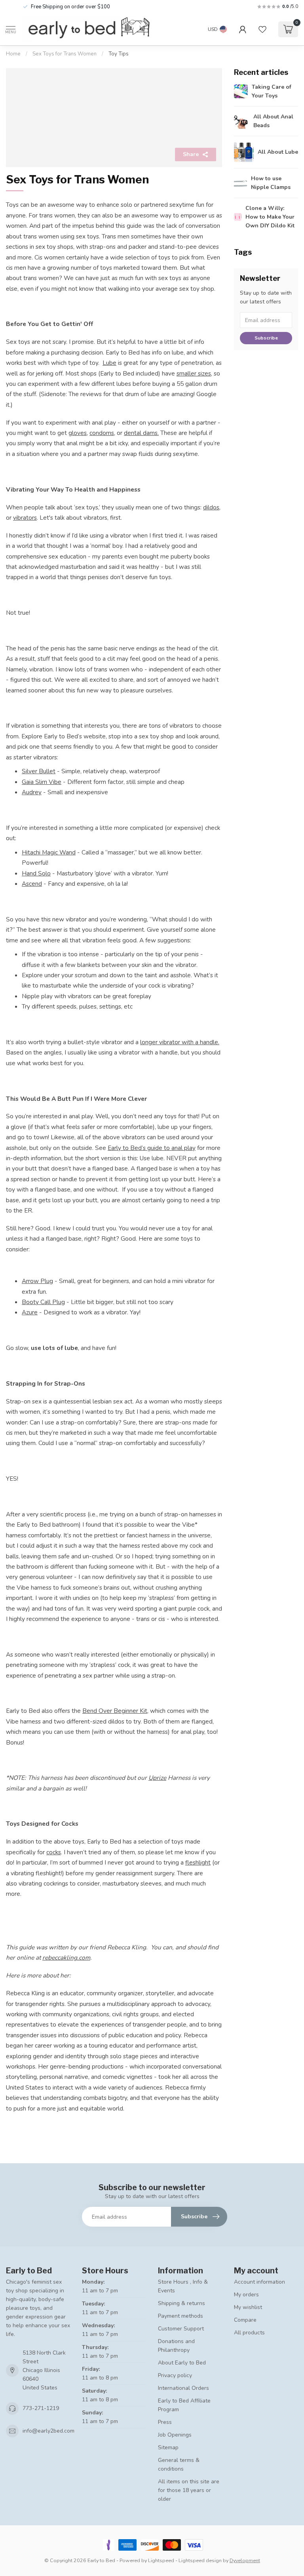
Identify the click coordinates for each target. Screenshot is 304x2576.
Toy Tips (119, 54)
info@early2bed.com (48, 2431)
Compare (245, 2320)
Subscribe (266, 338)
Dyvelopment (245, 2560)
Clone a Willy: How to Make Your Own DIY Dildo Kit (270, 217)
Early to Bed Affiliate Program (184, 2405)
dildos (211, 507)
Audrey (32, 792)
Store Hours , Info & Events (183, 2286)
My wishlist (248, 2307)
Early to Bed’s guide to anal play (152, 1148)
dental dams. (141, 433)
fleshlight (198, 1862)
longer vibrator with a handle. (180, 1042)
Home (13, 54)
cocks (54, 1852)
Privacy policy (175, 2375)
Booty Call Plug (43, 1302)
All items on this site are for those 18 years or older (189, 2490)
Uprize (157, 1778)
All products (249, 2333)
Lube (109, 363)
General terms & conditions (179, 2464)
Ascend (32, 884)
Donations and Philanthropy (176, 2346)
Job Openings (175, 2435)
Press (165, 2422)
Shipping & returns (181, 2303)
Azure (30, 1312)
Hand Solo (36, 873)
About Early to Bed (182, 2363)
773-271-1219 (41, 2408)
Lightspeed (161, 2560)
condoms (102, 433)
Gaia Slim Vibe (42, 782)
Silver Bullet (39, 771)
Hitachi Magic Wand (49, 852)
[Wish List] (262, 29)
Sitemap (168, 2447)
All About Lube (278, 152)
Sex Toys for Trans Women (65, 54)
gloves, (78, 433)
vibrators (25, 518)
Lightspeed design (200, 2560)
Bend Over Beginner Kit (115, 1711)
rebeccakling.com (66, 1957)
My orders (246, 2295)
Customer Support (181, 2329)
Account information (259, 2282)
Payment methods (180, 2316)
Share (191, 154)
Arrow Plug (37, 1281)
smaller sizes (194, 373)
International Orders (183, 2388)
